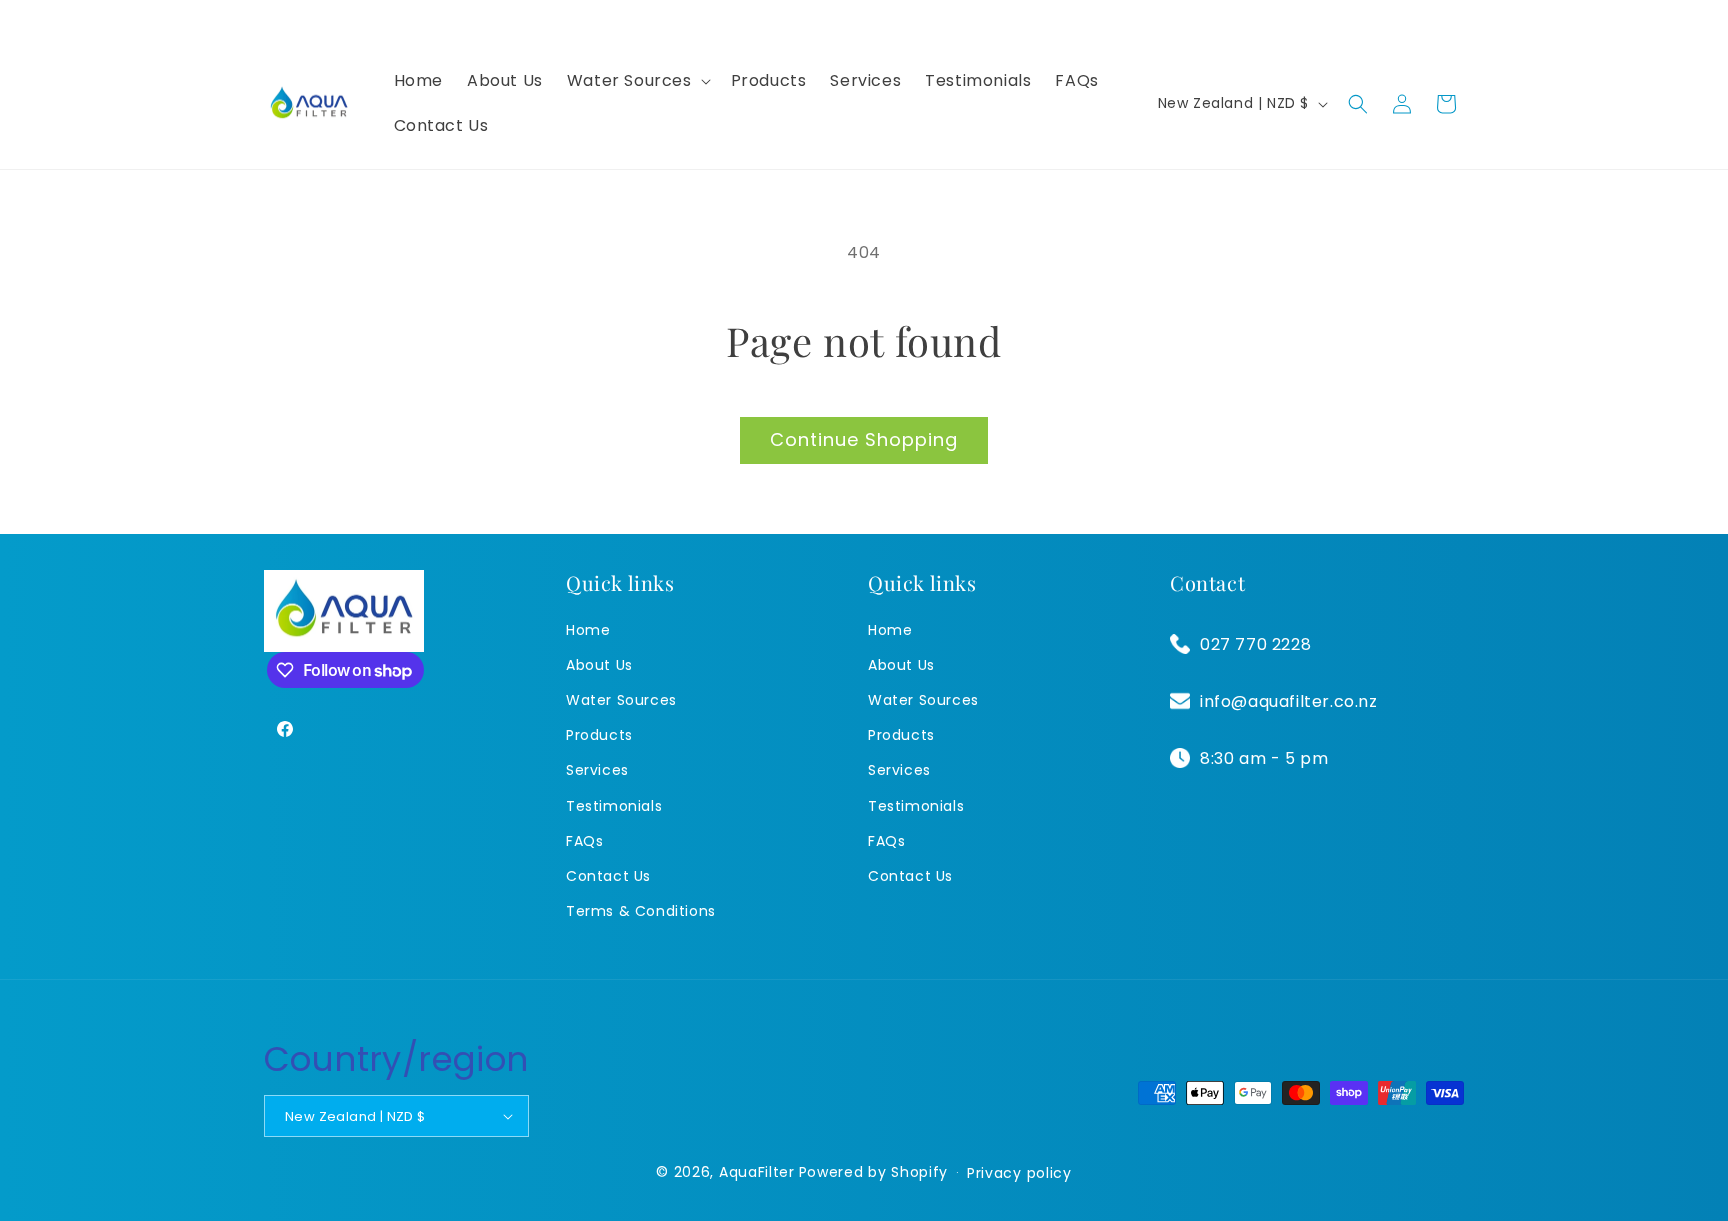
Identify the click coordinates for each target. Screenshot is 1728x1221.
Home (588, 630)
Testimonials (614, 806)
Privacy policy (1019, 1173)
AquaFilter (757, 1172)
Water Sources (621, 700)
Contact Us (608, 876)
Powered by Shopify (874, 1172)
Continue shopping (864, 439)
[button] (637, 81)
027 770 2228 (1255, 644)
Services (597, 770)
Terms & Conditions (641, 911)
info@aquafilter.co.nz (1289, 701)
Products (599, 735)
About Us (599, 665)
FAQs (584, 841)
